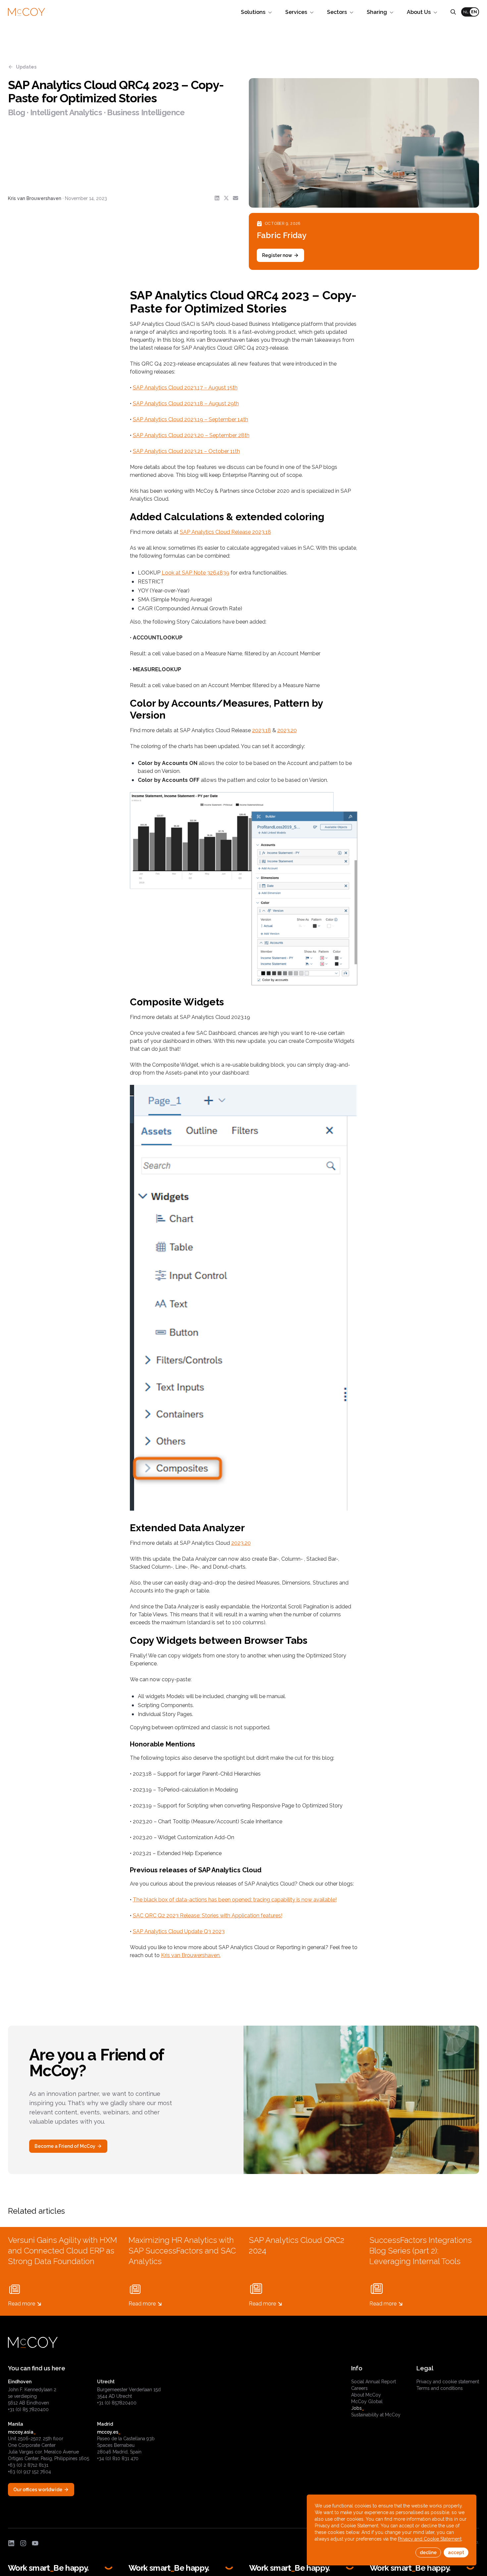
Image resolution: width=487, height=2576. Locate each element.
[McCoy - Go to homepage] (27, 12)
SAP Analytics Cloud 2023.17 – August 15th (185, 388)
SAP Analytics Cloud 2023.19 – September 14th (190, 419)
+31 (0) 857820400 (117, 2403)
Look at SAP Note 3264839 (195, 573)
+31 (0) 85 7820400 (28, 2409)
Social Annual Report (374, 2382)
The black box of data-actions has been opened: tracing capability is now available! (235, 1900)
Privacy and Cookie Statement (430, 2539)
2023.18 (262, 730)
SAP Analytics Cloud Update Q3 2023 (179, 1931)
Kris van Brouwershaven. (191, 1955)
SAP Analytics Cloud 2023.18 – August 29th (186, 404)
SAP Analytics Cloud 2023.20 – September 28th (191, 435)
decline (428, 2552)
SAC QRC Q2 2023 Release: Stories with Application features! (208, 1916)
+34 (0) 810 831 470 (118, 2458)
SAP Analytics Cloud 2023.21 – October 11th (186, 451)
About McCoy (366, 2395)
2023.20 (287, 730)
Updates (26, 67)
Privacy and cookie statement (448, 2382)
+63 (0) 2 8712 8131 (28, 2465)
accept (456, 2552)
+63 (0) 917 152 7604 (29, 2472)
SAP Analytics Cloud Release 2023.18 (225, 532)
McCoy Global (367, 2401)
